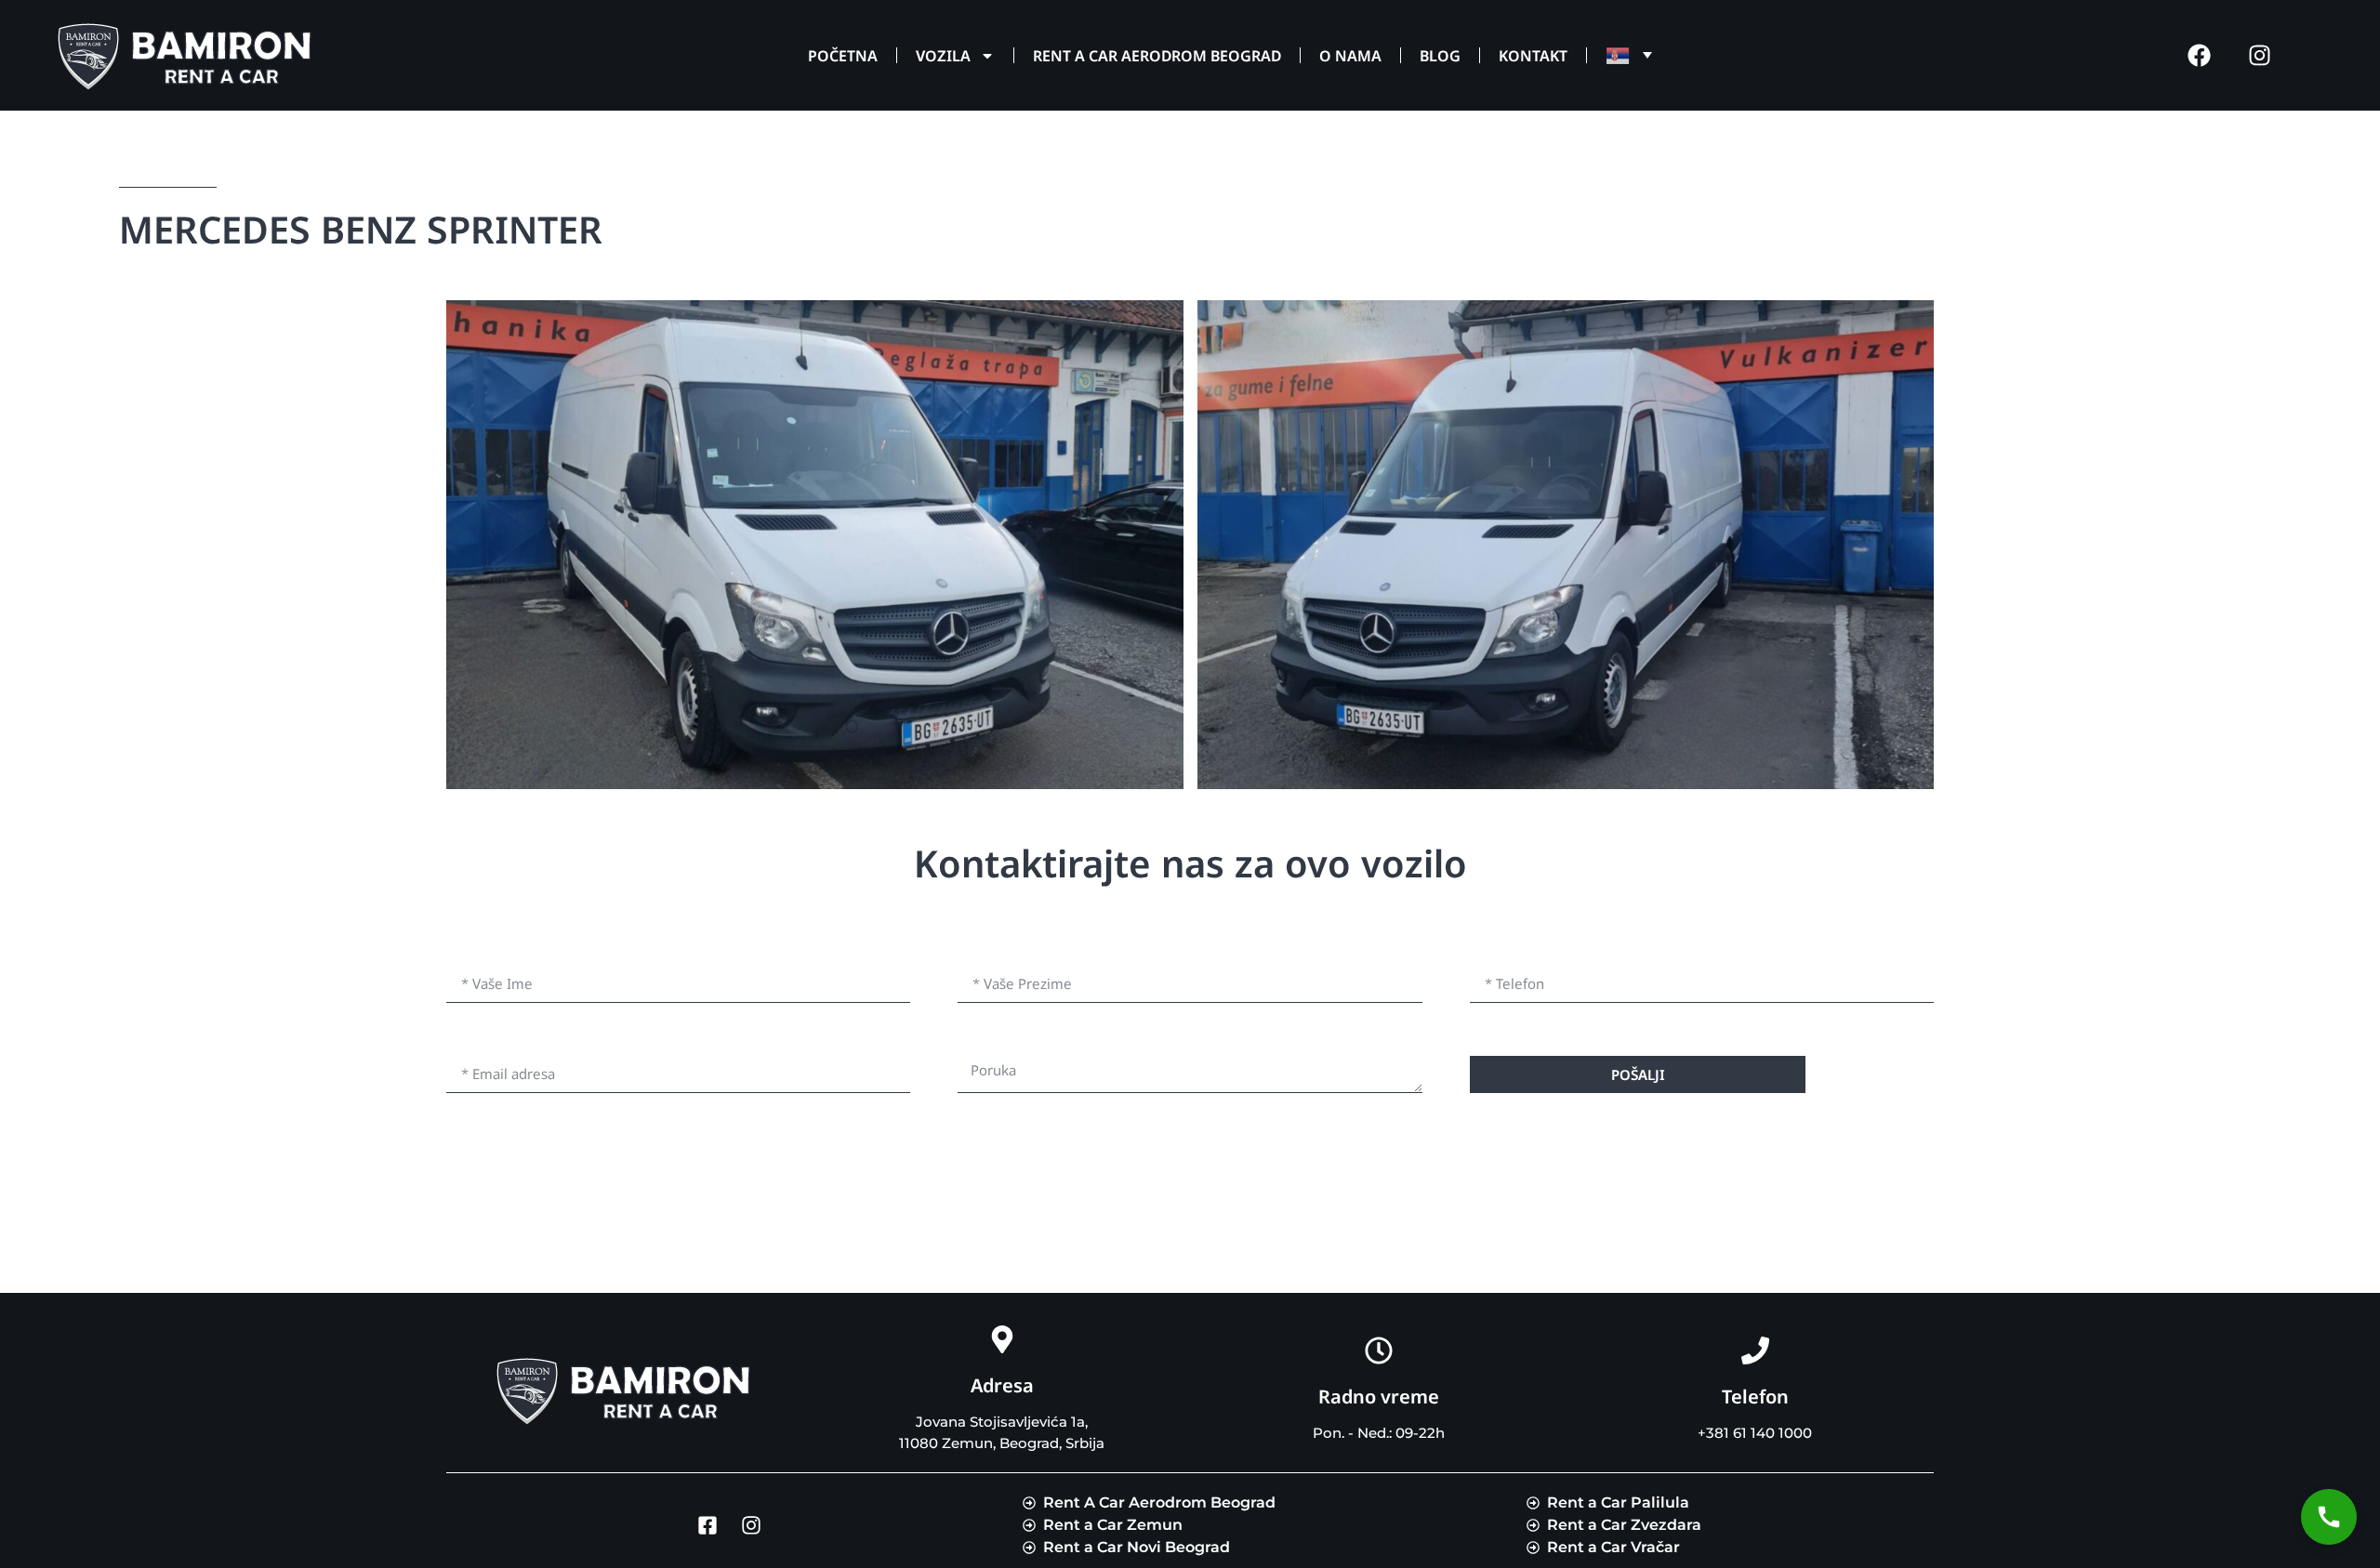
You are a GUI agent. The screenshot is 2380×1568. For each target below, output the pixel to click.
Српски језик (1624, 56)
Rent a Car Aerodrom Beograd (1157, 56)
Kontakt (1533, 56)
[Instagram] (2259, 56)
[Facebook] (2199, 56)
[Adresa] (1002, 1339)
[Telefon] (1755, 1351)
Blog (1440, 56)
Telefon (1755, 1397)
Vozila (943, 56)
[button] (2329, 1517)
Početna (843, 56)
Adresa (1002, 1385)
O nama (1350, 56)
